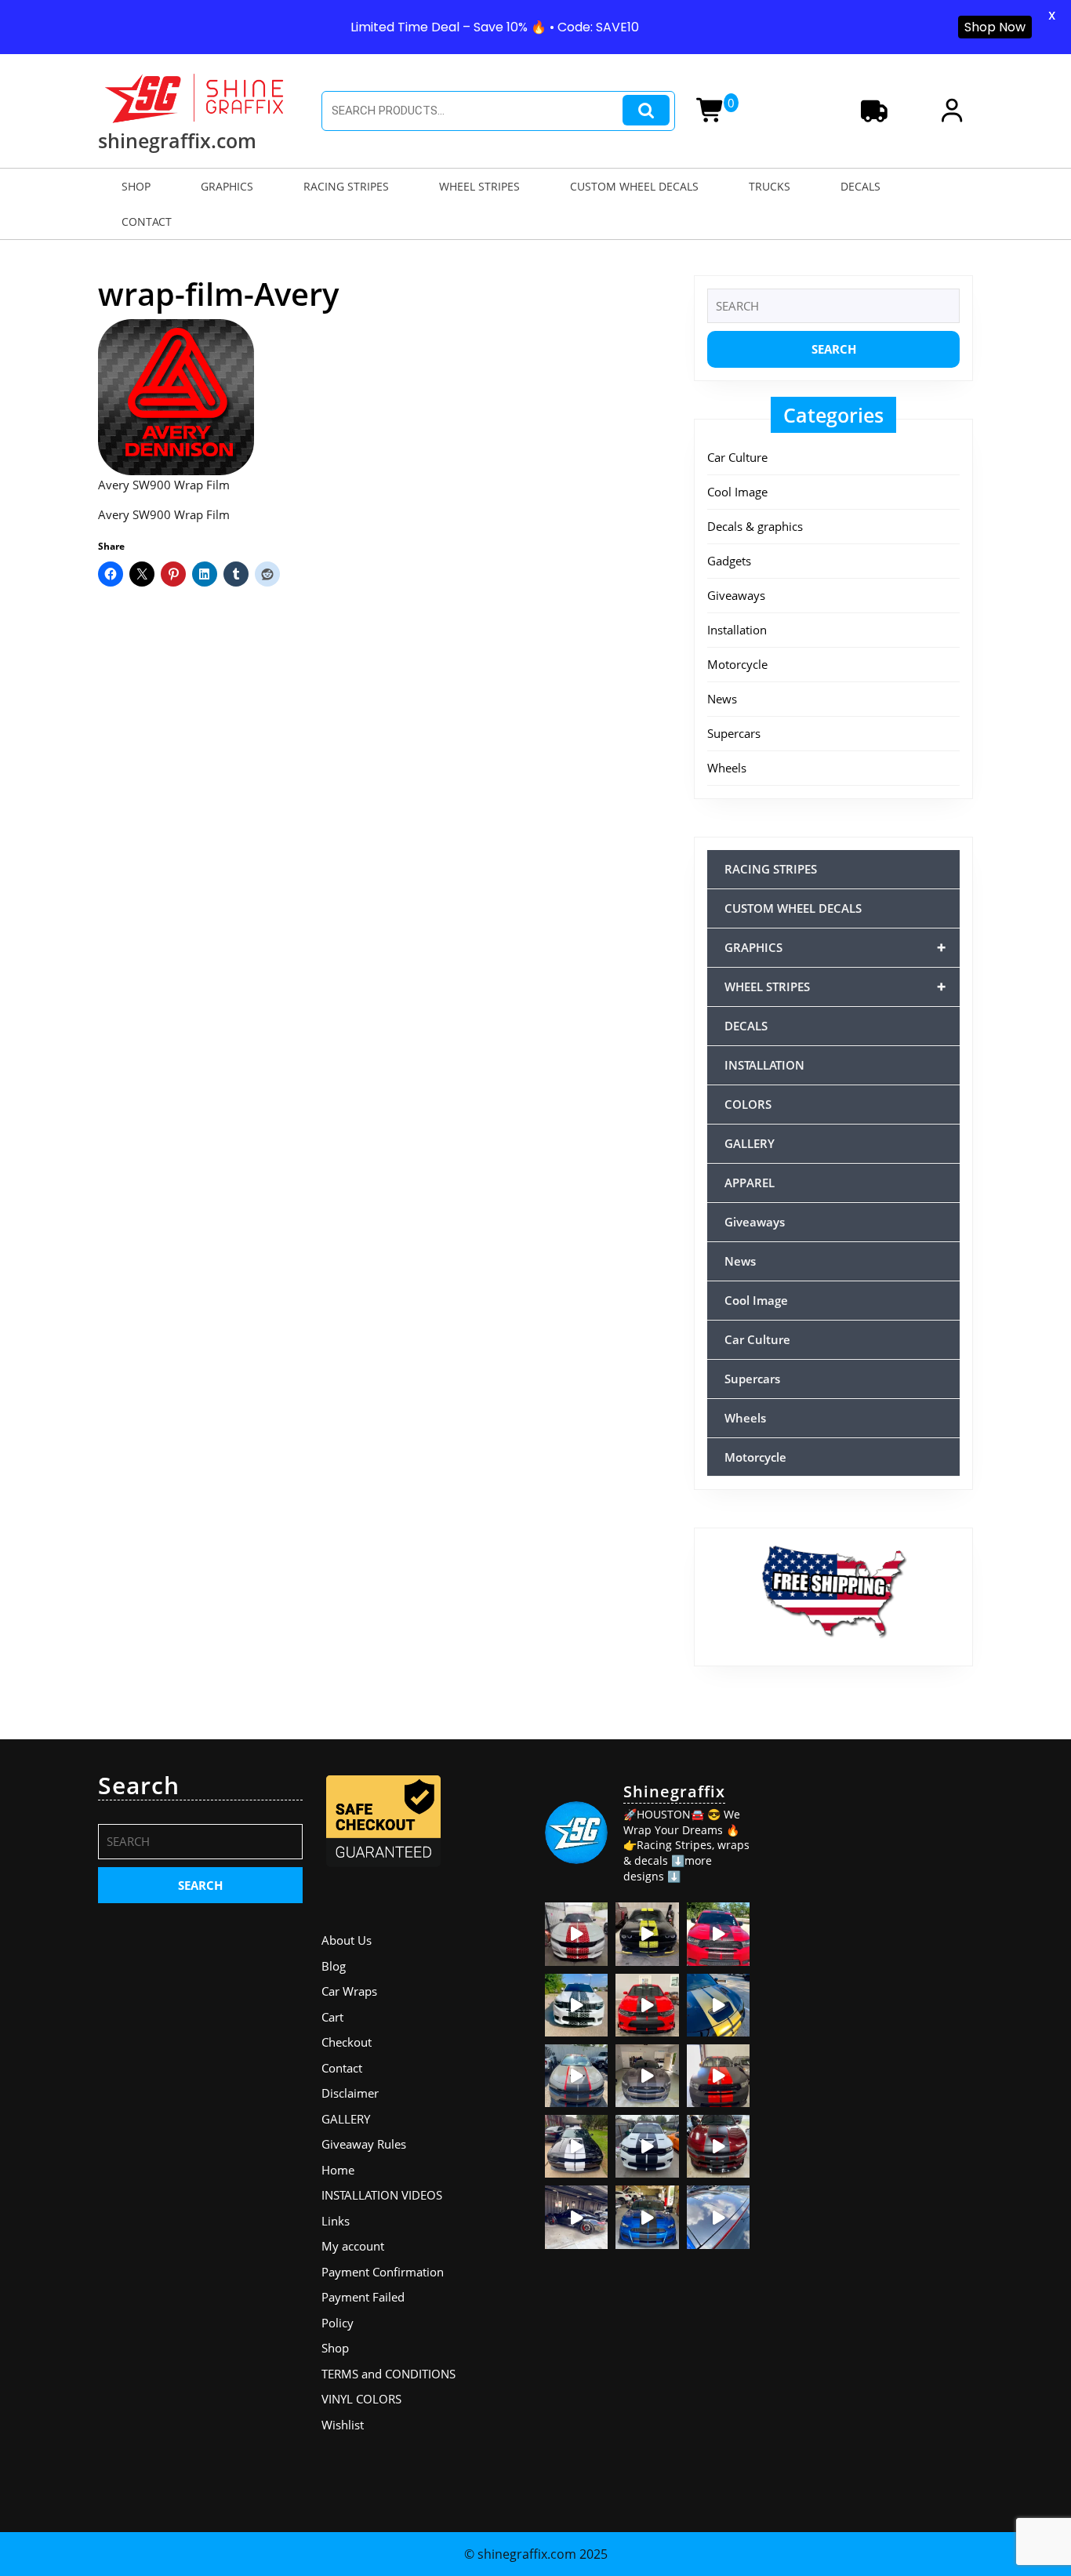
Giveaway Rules (364, 2144)
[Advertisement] (871, 2007)
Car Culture (737, 457)
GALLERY (750, 1143)
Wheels (727, 768)
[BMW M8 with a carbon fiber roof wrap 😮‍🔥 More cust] (718, 2217)
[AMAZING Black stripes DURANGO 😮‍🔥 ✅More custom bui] (647, 2146)
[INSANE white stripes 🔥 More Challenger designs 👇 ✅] (576, 2146)
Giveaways (736, 595)
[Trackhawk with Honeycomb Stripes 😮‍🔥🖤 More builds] (576, 2005)
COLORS (748, 1104)
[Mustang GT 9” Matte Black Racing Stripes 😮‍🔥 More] (647, 2217)
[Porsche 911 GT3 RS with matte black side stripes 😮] (576, 2217)
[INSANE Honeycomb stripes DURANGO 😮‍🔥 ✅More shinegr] (718, 1934)
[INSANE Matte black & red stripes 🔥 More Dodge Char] (718, 2146)
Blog (334, 1966)
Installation (737, 630)
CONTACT (147, 222)
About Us (347, 1940)
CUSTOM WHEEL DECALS (634, 186)
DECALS (860, 186)
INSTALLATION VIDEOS (382, 2195)
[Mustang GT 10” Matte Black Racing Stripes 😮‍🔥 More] (647, 2076)
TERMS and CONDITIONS (388, 2374)
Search (646, 110)
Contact (342, 2068)
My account (353, 2246)
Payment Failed (363, 2297)
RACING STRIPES (346, 186)
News (722, 699)
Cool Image (737, 492)
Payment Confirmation (383, 2272)
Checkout (347, 2042)
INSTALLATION (764, 1065)
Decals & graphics (755, 526)
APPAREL (750, 1183)
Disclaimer (350, 2093)
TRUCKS (770, 186)
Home (338, 2170)
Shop (335, 2348)
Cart (332, 2017)
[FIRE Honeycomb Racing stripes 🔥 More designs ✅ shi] (576, 1934)
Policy (338, 2323)
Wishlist (343, 2425)
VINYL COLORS (361, 2399)
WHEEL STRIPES (479, 186)
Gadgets (729, 561)
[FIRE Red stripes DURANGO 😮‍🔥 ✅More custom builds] (718, 2076)
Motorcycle (737, 664)
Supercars (734, 733)
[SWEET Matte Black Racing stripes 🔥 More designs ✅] (647, 2005)
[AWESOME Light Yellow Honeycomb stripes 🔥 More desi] (647, 1934)
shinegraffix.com (177, 140)
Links (336, 2221)
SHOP (136, 186)
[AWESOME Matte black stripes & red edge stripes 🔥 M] (576, 2076)
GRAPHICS (227, 186)
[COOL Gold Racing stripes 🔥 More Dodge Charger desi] (718, 2005)
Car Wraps (349, 1991)
